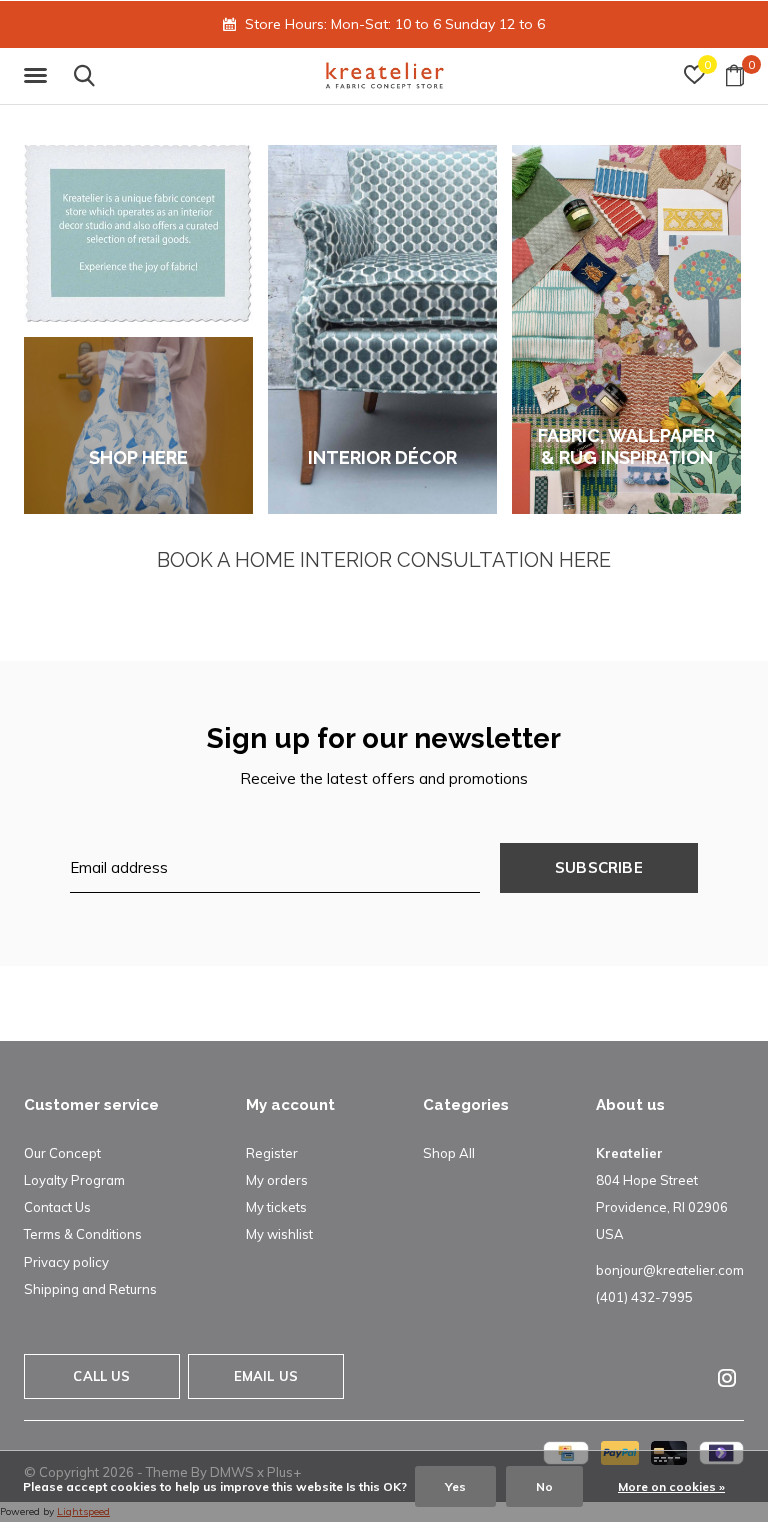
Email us (266, 1376)
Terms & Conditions (83, 1234)
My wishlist (279, 1234)
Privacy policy (66, 1262)
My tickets (276, 1207)
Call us (101, 1376)
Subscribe (599, 867)
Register (272, 1153)
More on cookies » (671, 1486)
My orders (277, 1180)
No (544, 1486)
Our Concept (62, 1153)
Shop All (449, 1153)
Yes (455, 1486)
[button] (39, 76)
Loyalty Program (74, 1180)
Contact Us (57, 1207)
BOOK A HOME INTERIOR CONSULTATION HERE (384, 560)
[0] (735, 75)
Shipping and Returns (90, 1289)
